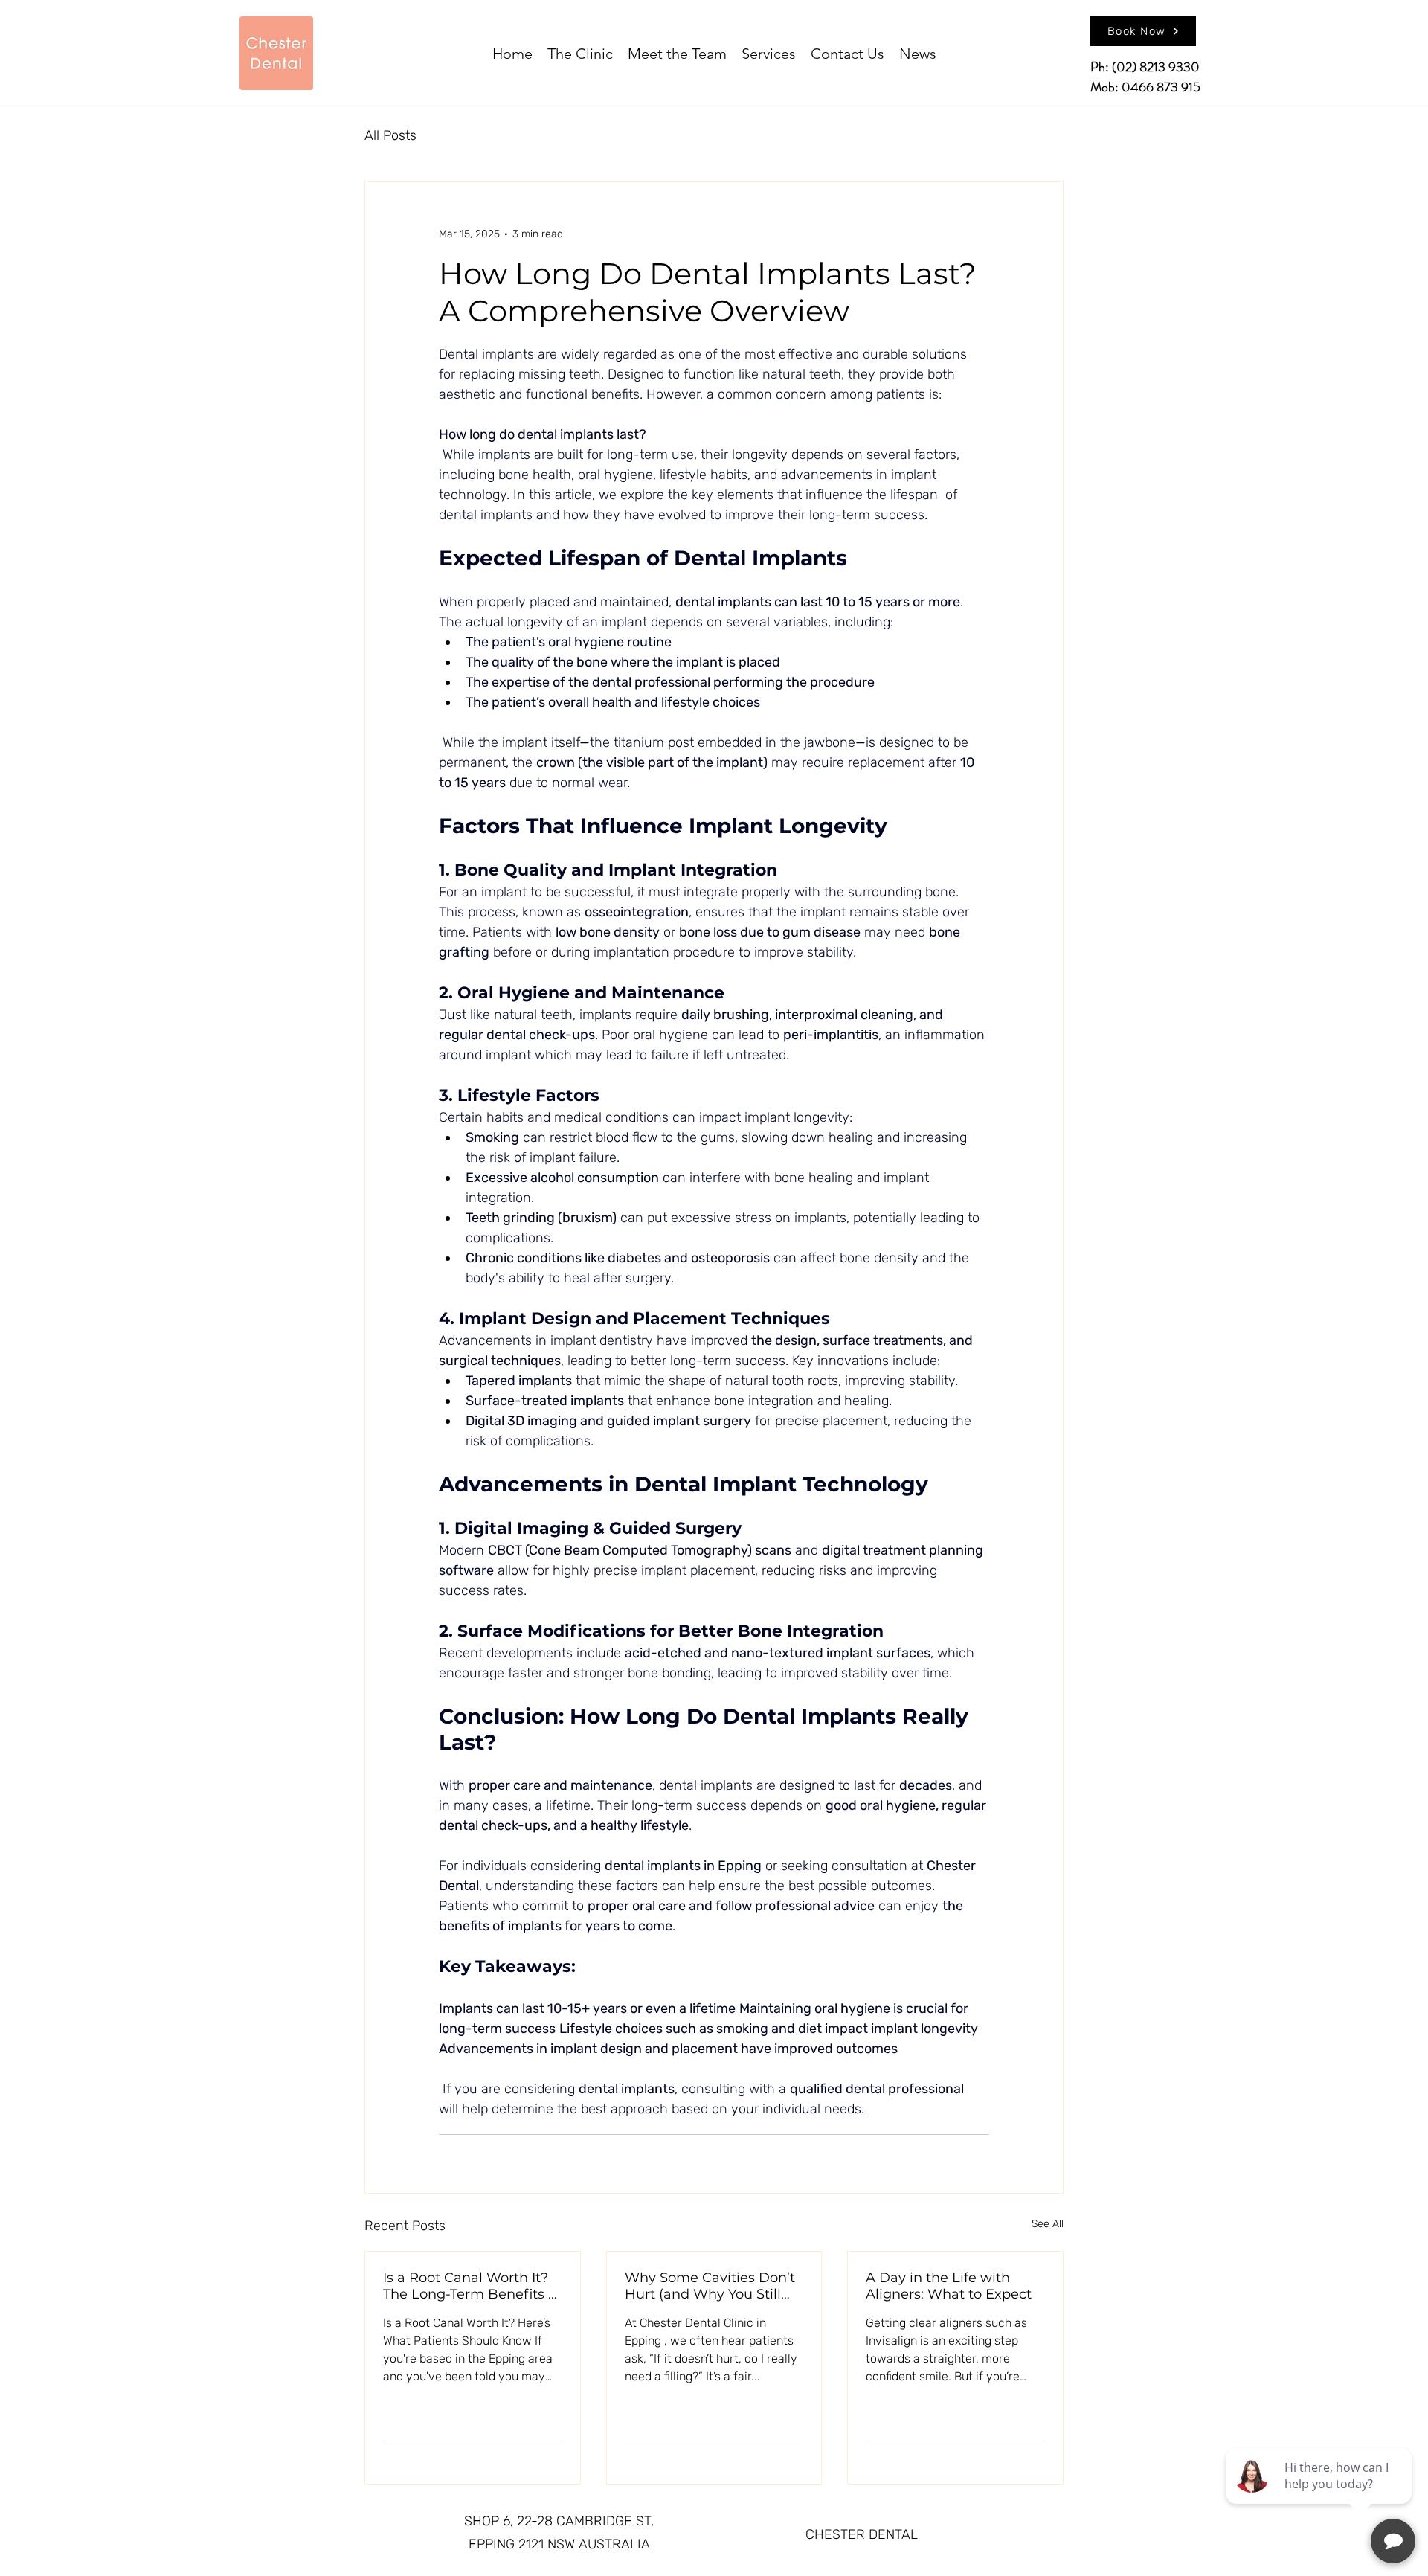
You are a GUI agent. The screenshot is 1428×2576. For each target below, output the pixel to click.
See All (1048, 2224)
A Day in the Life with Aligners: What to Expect (949, 2286)
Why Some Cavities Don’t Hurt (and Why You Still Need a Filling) (710, 2286)
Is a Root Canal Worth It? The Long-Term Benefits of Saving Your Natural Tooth (472, 2286)
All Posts (390, 135)
